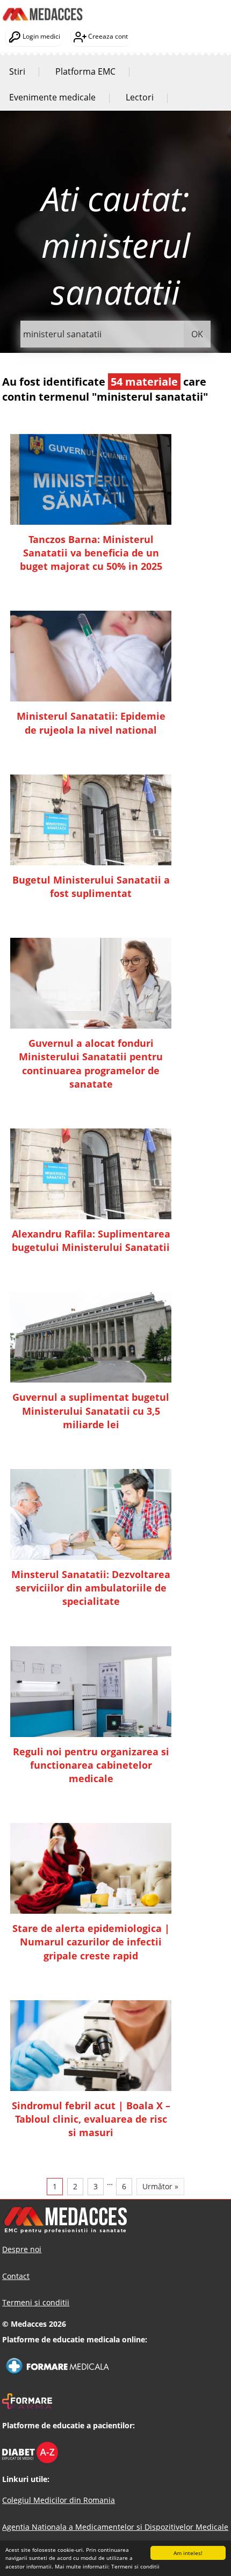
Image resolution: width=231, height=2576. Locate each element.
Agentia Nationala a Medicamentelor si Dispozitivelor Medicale (115, 2527)
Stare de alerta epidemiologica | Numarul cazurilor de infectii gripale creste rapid (91, 1942)
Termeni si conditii (135, 2566)
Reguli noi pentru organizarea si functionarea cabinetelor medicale (91, 1765)
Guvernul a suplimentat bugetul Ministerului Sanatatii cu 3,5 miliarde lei (91, 1410)
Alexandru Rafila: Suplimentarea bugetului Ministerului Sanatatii (91, 1240)
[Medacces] (42, 6)
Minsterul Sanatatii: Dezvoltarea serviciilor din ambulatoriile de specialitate (91, 1588)
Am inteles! (188, 2553)
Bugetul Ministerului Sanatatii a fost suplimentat (91, 887)
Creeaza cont (107, 36)
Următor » (160, 2186)
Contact (16, 2276)
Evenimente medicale (52, 97)
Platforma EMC (85, 71)
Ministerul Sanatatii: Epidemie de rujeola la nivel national (91, 723)
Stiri (17, 71)
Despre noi (22, 2249)
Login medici (41, 36)
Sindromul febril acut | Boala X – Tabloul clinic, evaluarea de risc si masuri (91, 2119)
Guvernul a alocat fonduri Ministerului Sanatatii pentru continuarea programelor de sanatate (91, 1063)
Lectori (140, 97)
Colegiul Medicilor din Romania (59, 2500)
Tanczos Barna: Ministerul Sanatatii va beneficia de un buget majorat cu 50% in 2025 (91, 553)
